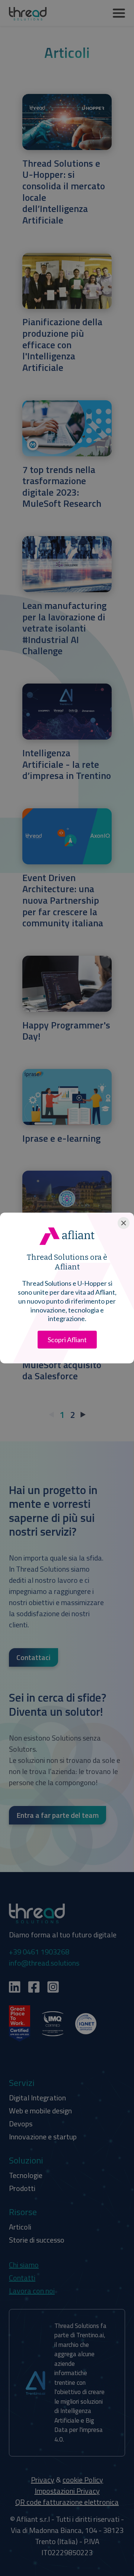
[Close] (124, 1223)
